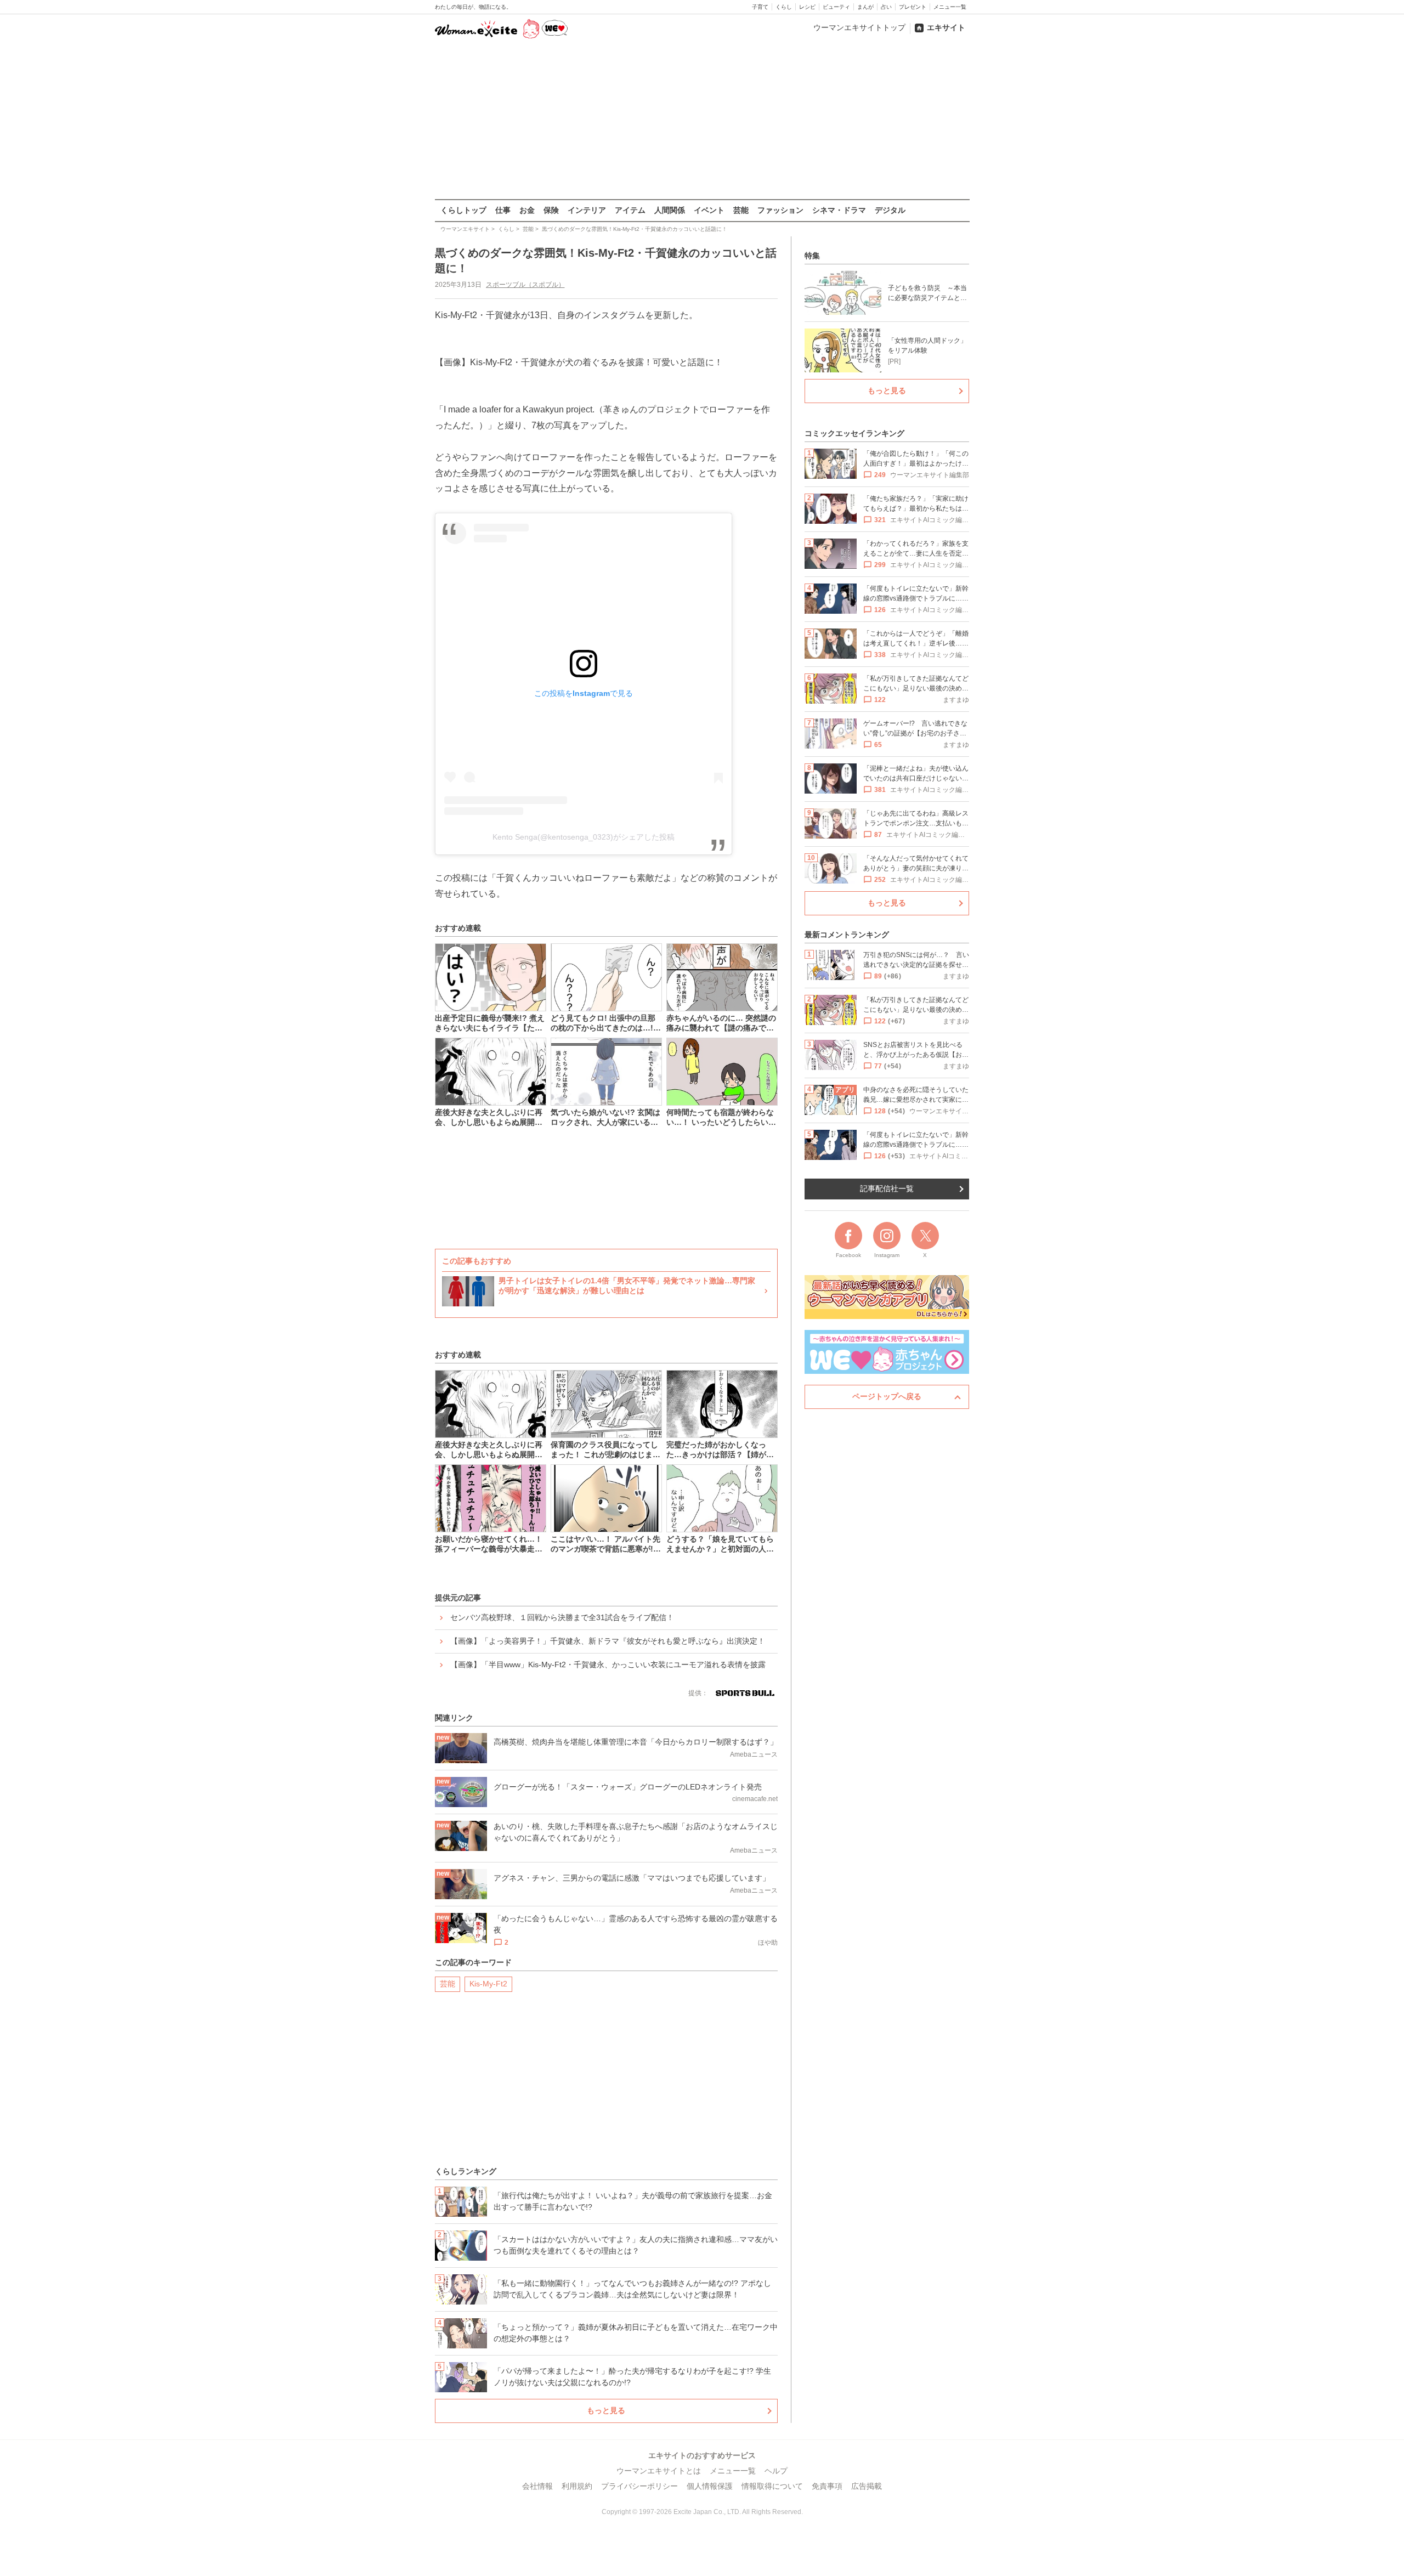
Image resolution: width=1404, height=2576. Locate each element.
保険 (551, 210)
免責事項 (827, 2486)
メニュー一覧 (950, 7)
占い (886, 7)
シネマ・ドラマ (839, 210)
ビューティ (836, 7)
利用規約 (577, 2486)
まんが (865, 7)
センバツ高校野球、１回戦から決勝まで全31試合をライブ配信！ (562, 1617)
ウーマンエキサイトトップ (859, 27)
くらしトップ (463, 210)
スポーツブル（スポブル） (525, 285)
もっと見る (606, 2410)
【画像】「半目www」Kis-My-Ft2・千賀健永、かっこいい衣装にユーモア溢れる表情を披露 (608, 1665)
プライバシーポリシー (639, 2486)
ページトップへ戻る (887, 1396)
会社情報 (537, 2486)
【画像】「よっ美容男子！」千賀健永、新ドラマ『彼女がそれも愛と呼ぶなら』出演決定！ (608, 1641)
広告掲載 (867, 2486)
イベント (709, 210)
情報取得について (772, 2486)
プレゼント (913, 7)
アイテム (630, 210)
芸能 (741, 210)
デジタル (890, 210)
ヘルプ (776, 2471)
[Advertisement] (702, 120)
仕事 (503, 210)
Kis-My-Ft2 (488, 1984)
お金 (527, 210)
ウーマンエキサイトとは (659, 2471)
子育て (760, 7)
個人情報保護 (710, 2486)
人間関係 (670, 210)
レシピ (807, 7)
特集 (812, 256)
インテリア (587, 210)
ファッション (780, 210)
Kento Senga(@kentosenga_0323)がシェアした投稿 (584, 837)
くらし (784, 7)
